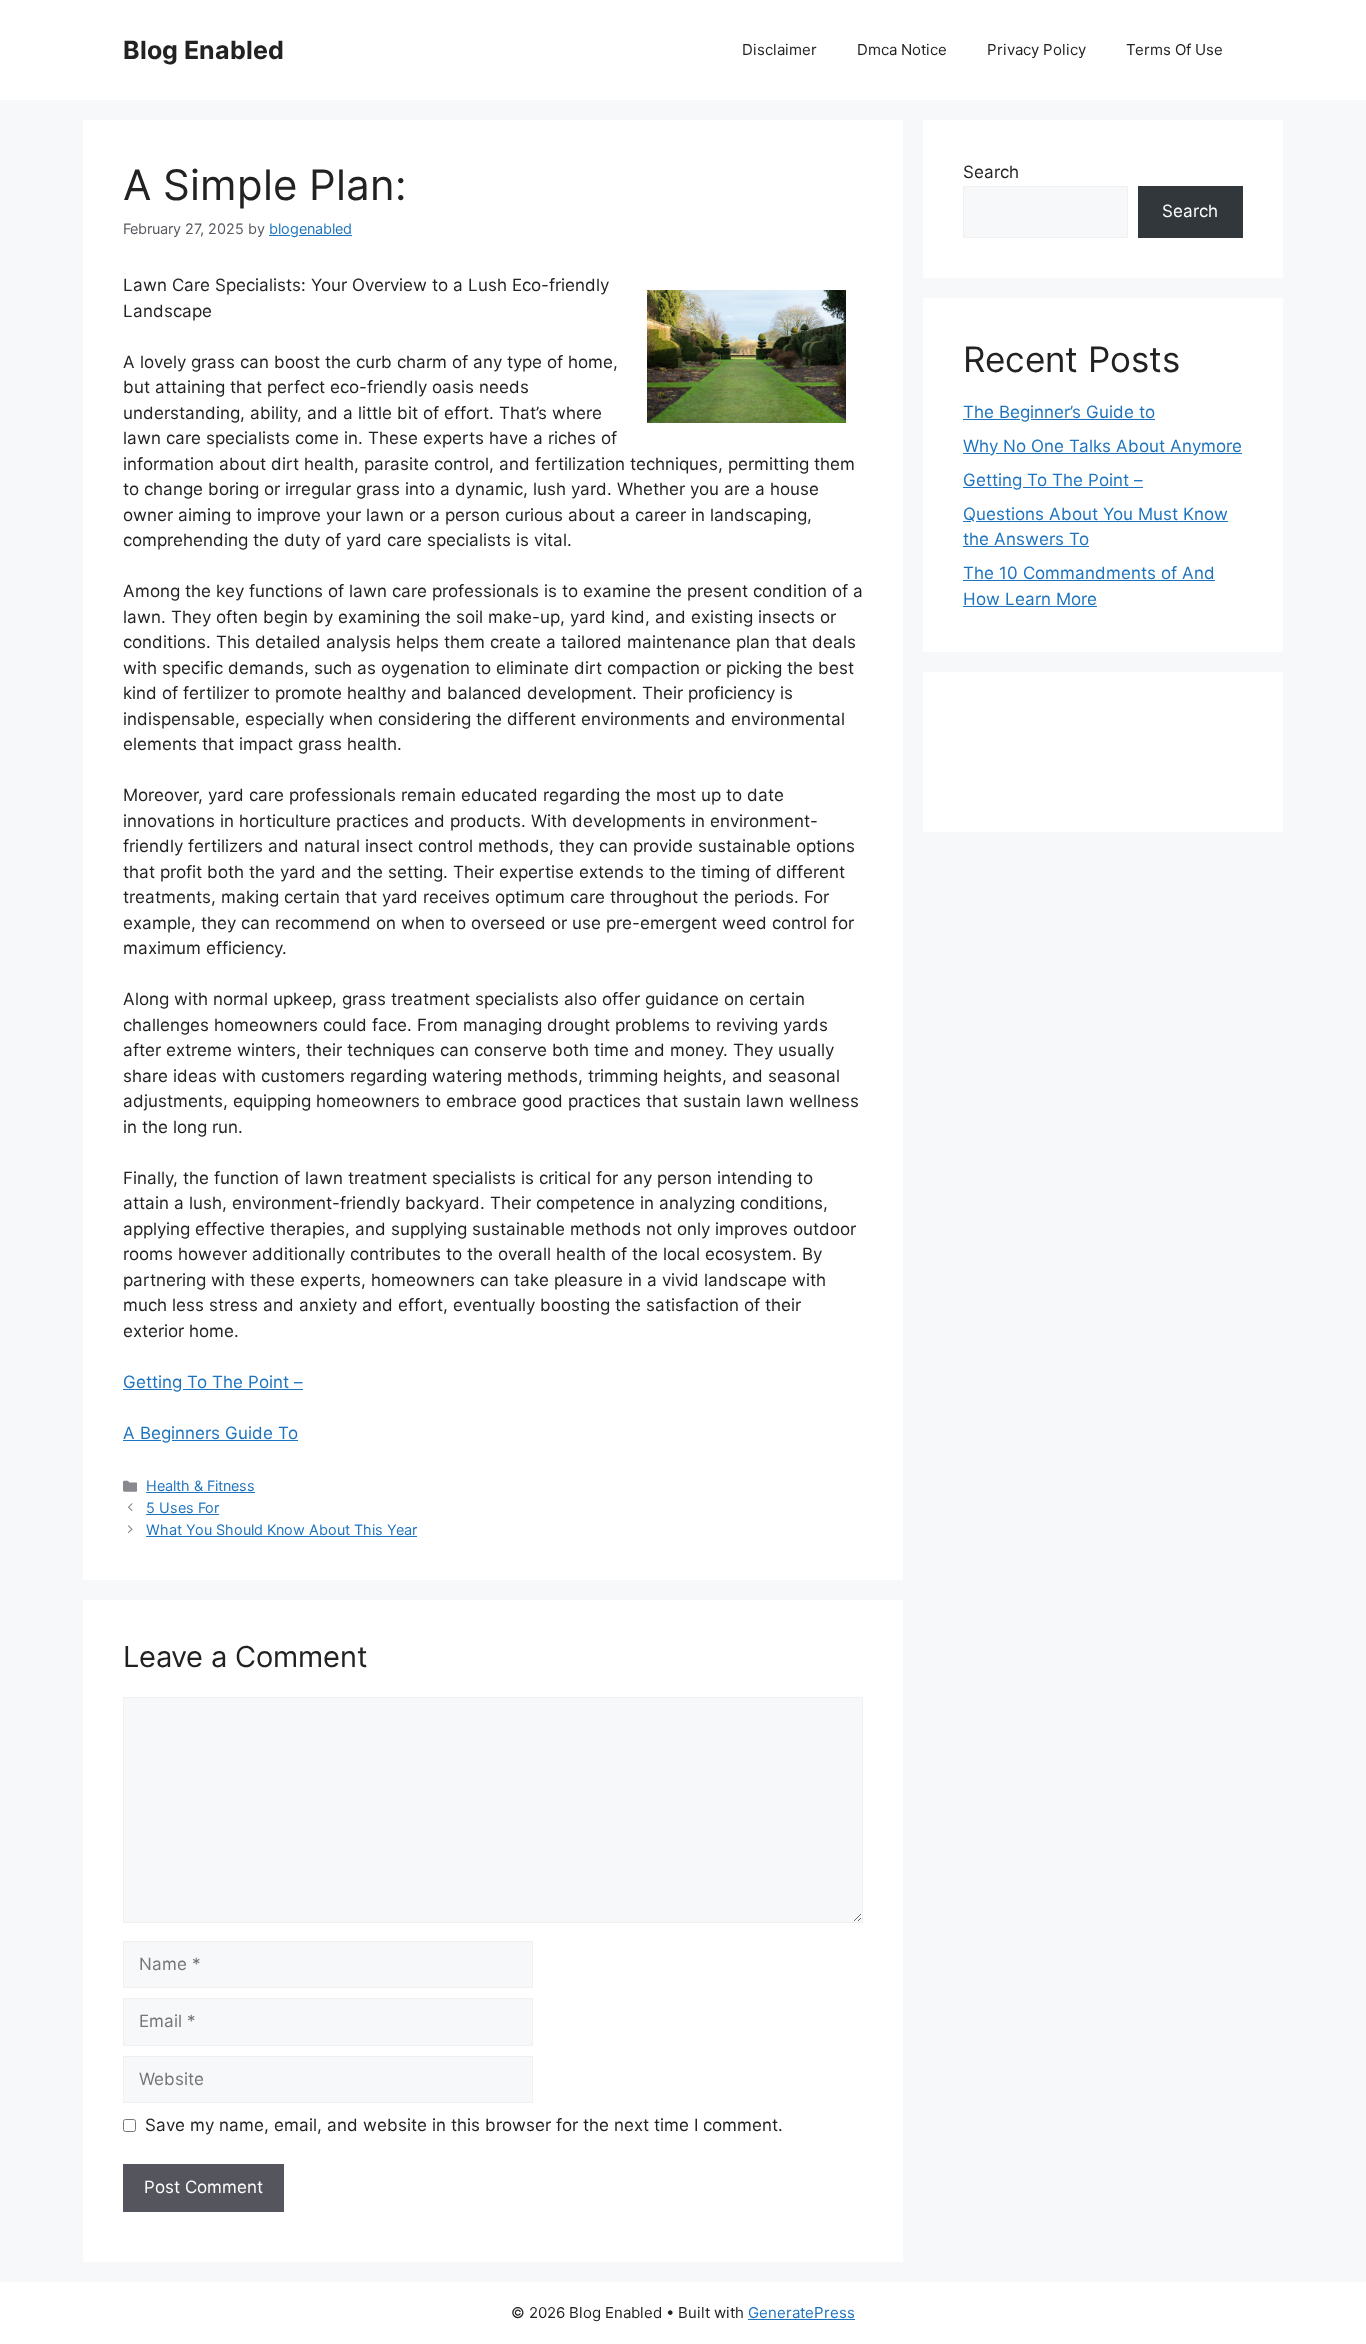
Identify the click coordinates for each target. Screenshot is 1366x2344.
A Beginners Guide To (210, 1433)
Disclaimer (779, 49)
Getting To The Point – (213, 1382)
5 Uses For (182, 1507)
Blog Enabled (203, 50)
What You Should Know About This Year (281, 1529)
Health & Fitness (200, 1485)
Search (991, 172)
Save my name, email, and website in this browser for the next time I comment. (464, 2125)
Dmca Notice (902, 49)
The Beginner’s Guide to (1059, 412)
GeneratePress (801, 2312)
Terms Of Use (1174, 49)
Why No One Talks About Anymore (1102, 446)
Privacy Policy (1036, 49)
